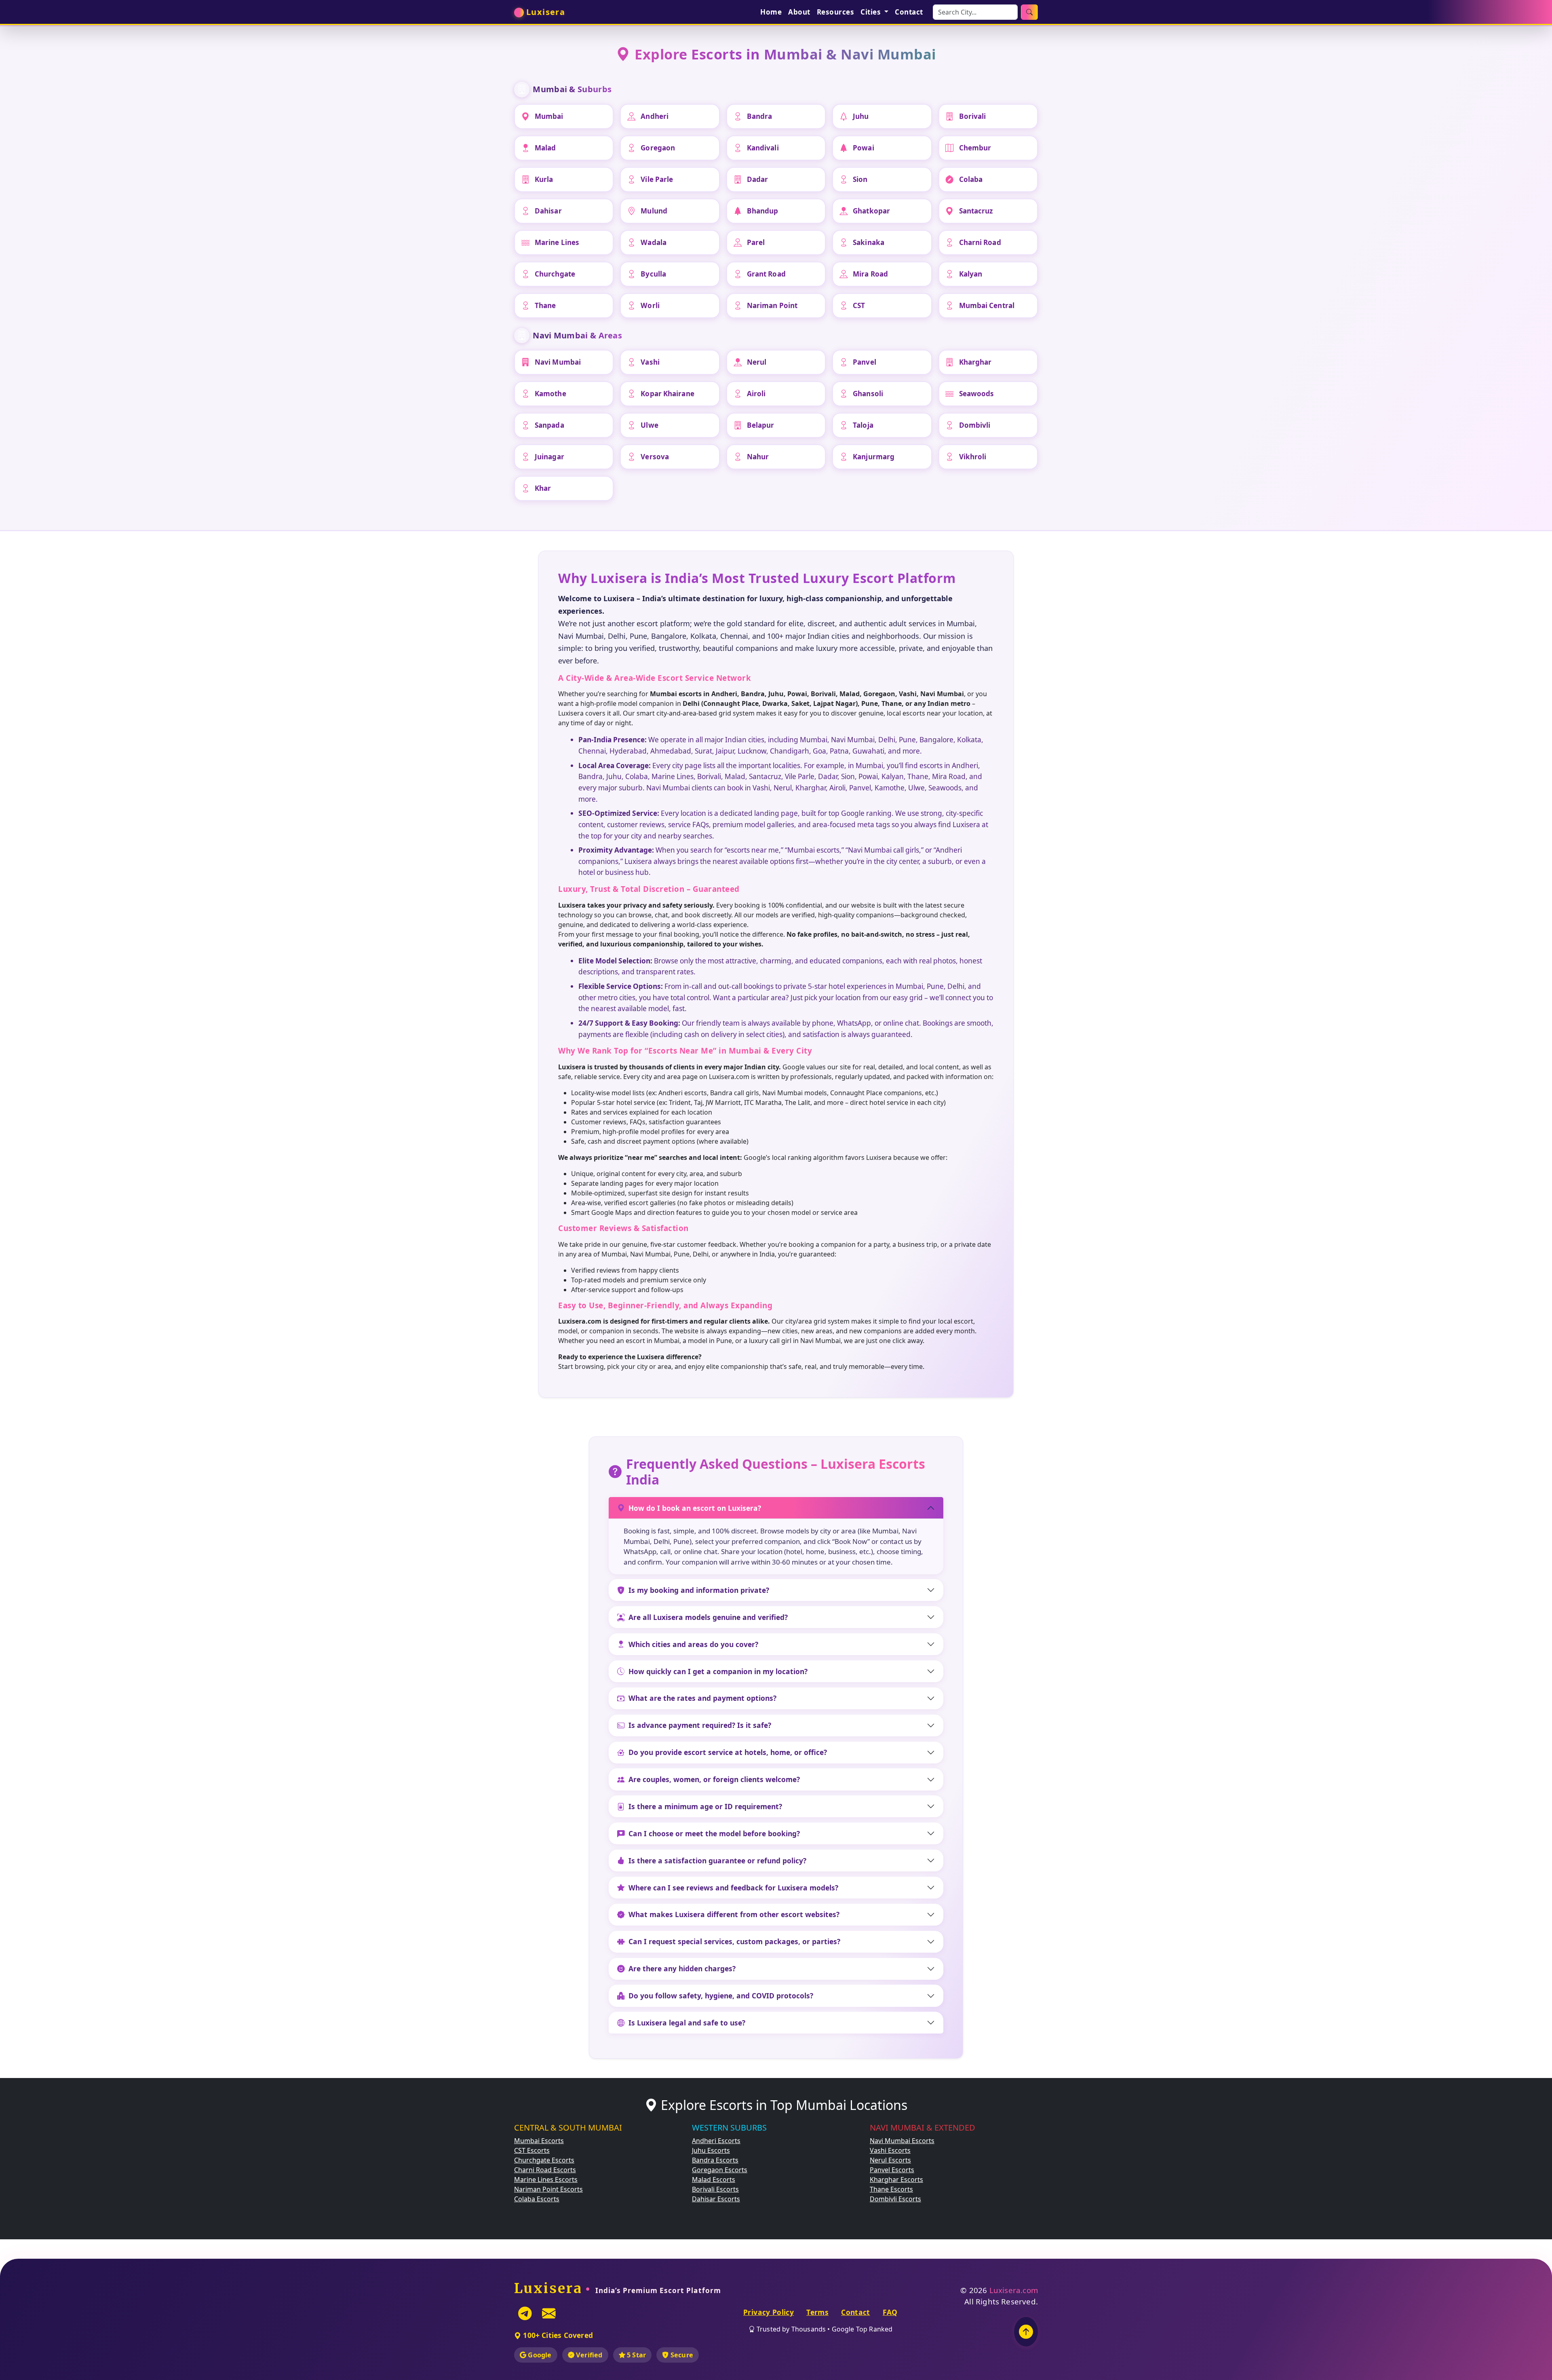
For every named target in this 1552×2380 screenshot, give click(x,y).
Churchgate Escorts (544, 2160)
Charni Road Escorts (545, 2170)
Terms (817, 2312)
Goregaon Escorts (720, 2170)
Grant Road (766, 274)
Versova (655, 457)
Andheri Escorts (716, 2141)
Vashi (650, 362)
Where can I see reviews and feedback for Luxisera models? (733, 1888)
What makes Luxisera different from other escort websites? (734, 1914)
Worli (650, 305)
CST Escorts (532, 2150)
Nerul (757, 362)
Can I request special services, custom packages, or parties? (734, 1941)
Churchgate (555, 274)
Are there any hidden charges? (682, 1968)
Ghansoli (868, 394)
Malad (545, 148)
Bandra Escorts (715, 2160)
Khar (543, 488)
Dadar (758, 179)
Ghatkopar (871, 211)
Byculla (653, 274)
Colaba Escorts (537, 2199)
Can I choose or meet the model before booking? (714, 1833)
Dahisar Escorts (716, 2199)
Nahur (758, 457)
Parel (756, 242)
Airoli (756, 394)
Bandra (760, 116)
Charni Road (980, 242)
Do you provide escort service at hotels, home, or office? (728, 1752)
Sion (860, 179)
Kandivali (763, 148)
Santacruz (976, 211)
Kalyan (971, 274)
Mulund (654, 211)
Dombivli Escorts (895, 2199)
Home (771, 12)
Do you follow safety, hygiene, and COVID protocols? (721, 1996)
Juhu (861, 116)
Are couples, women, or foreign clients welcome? (714, 1779)
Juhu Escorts (711, 2150)
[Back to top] (1026, 2332)
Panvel (865, 362)
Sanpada (549, 425)
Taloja (863, 425)
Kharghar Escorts (896, 2179)
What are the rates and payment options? (702, 1698)
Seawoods (977, 394)
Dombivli (975, 425)
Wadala (654, 242)
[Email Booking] (549, 2313)
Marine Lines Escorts (546, 2179)
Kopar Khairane (667, 394)
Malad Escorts (714, 2179)
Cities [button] (872, 12)
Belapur (761, 425)
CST (859, 305)
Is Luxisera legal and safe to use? (687, 2023)
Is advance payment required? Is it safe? (700, 1725)
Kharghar (975, 362)
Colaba (971, 179)
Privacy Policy (769, 2312)
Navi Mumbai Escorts (902, 2141)
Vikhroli (973, 457)
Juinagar (549, 457)
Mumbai (549, 116)
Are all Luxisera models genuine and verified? (708, 1617)
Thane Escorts (891, 2189)
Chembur (975, 148)
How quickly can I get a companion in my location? (718, 1671)
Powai (864, 148)
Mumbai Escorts (539, 2141)
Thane (545, 305)
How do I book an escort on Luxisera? (695, 1508)
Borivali (973, 116)
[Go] (1029, 12)
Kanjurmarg (874, 457)
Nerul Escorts (890, 2160)
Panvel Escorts (892, 2170)
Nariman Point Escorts (548, 2189)
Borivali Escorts (715, 2189)
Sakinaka (869, 242)
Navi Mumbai (558, 362)
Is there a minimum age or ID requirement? (705, 1806)
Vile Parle (657, 179)
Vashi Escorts (890, 2150)
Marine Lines (557, 242)
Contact (909, 12)
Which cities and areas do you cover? (693, 1644)
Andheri (655, 116)
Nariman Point (772, 305)
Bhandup (763, 211)
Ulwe (649, 425)
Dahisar (548, 211)
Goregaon (658, 148)
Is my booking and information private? (699, 1590)
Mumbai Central (987, 305)
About (799, 12)
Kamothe (550, 394)
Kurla (544, 179)
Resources (836, 12)
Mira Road (870, 274)
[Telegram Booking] (525, 2313)
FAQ (890, 2312)
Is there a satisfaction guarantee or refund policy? (717, 1860)
